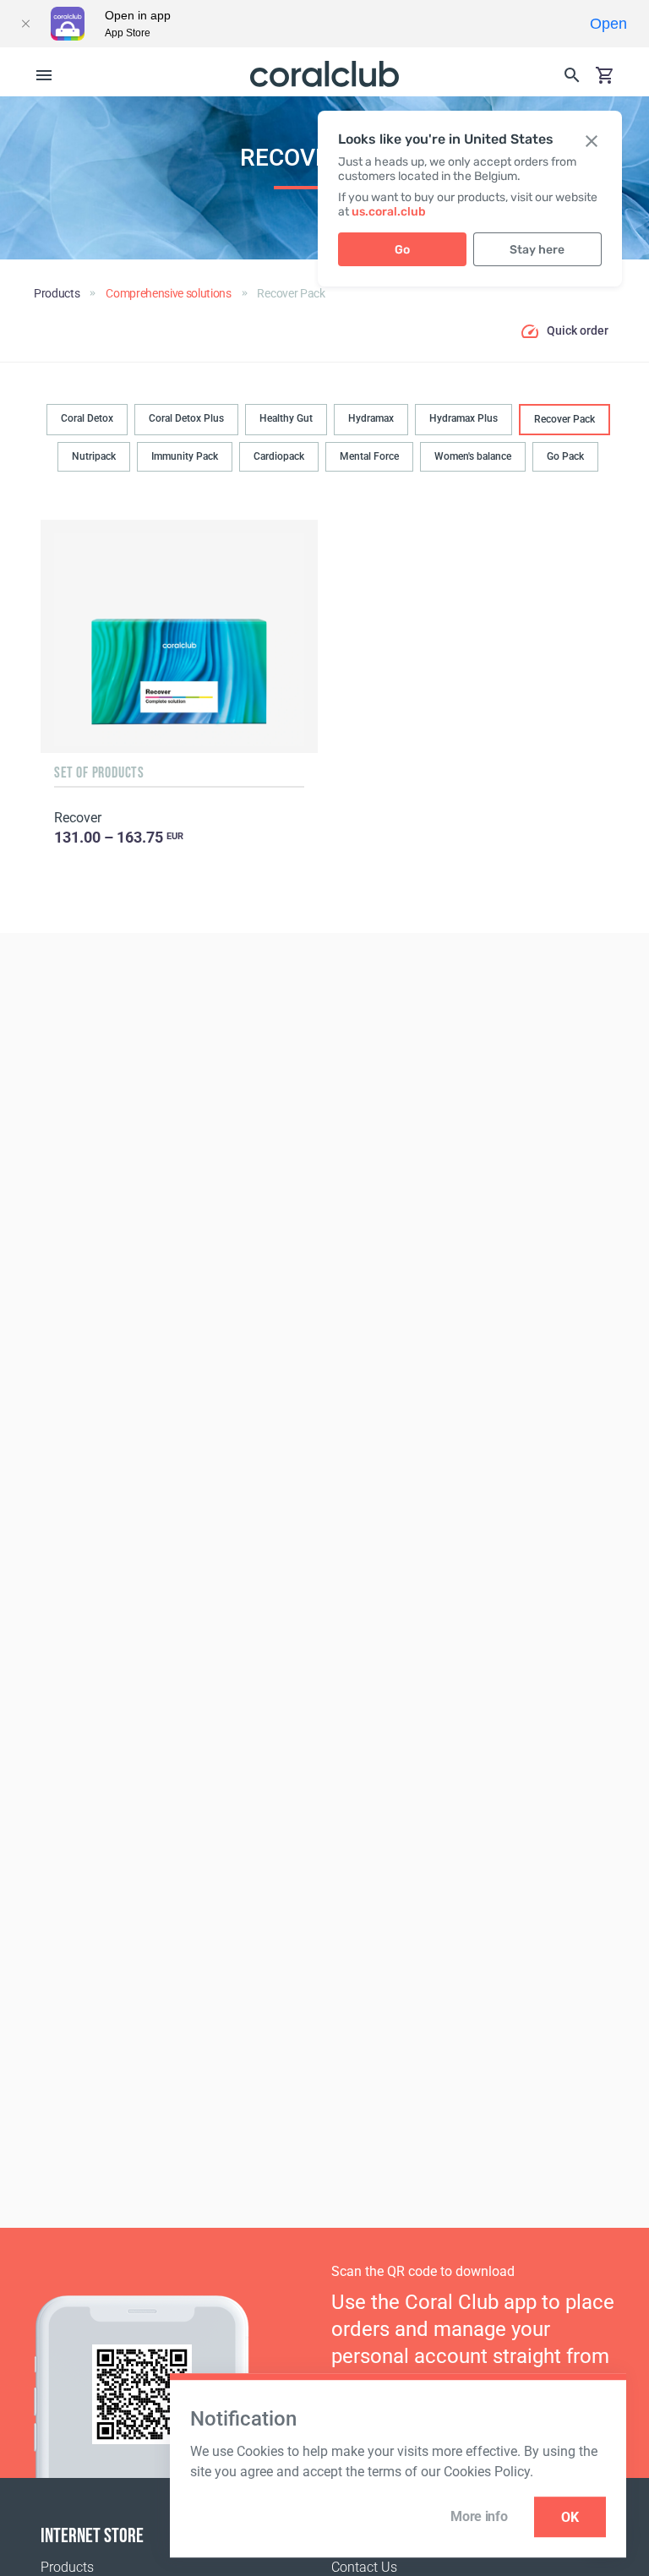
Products (67, 2567)
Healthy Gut (286, 418)
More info (479, 2516)
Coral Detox (87, 418)
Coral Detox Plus (186, 418)
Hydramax (371, 418)
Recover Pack (564, 419)
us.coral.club (389, 212)
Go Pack (565, 456)
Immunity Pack (185, 456)
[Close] (25, 24)
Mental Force (369, 456)
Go (402, 250)
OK (570, 2517)
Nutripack (94, 456)
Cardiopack (279, 456)
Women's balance (473, 456)
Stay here (537, 250)
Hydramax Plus (464, 418)
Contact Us (364, 2567)
